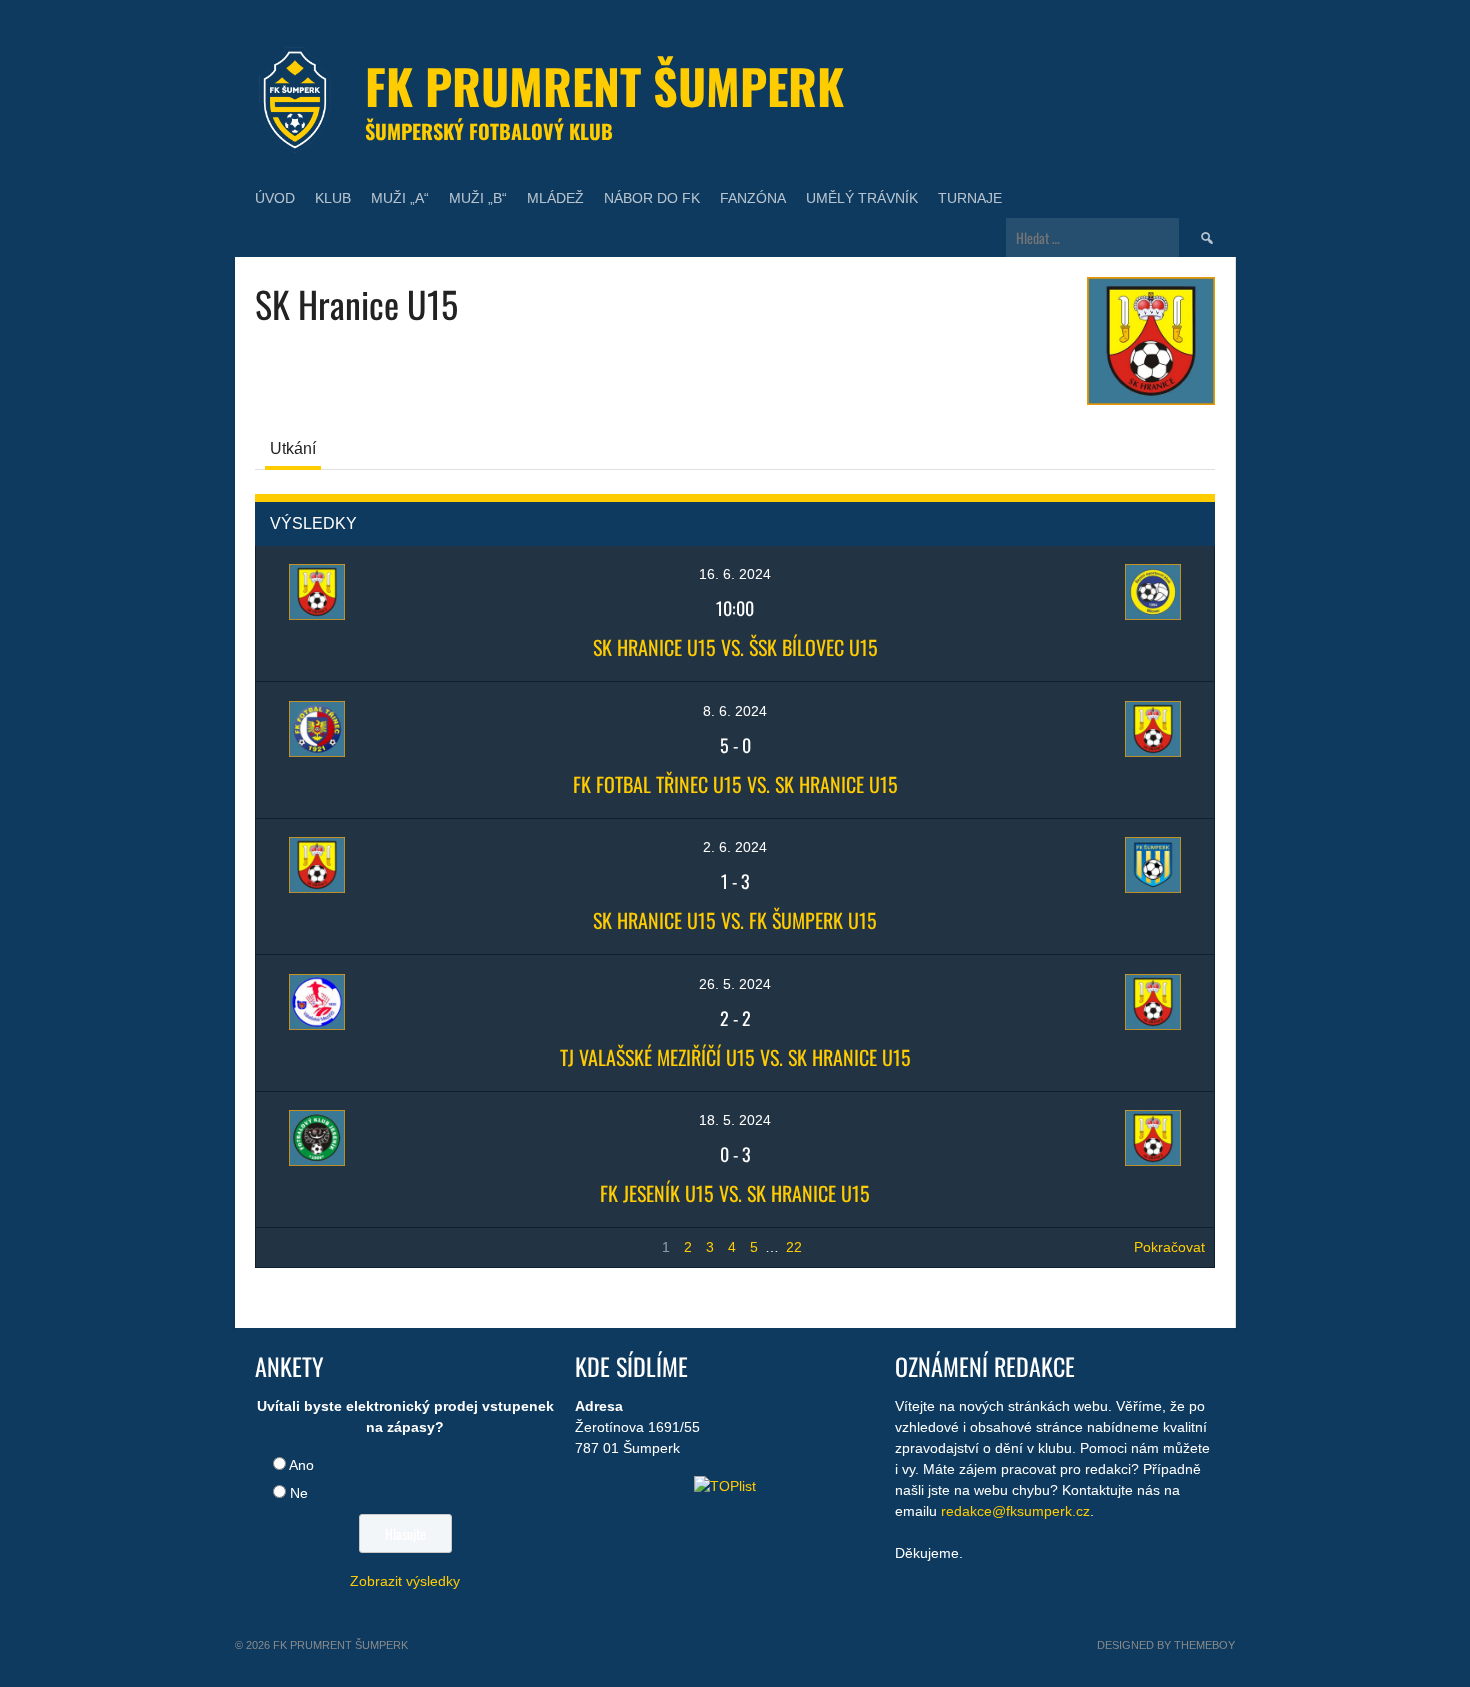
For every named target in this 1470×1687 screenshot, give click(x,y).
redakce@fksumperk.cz (1015, 1511)
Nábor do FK (652, 198)
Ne (299, 1493)
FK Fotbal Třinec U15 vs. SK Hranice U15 (735, 784)
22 (794, 1247)
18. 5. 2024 (735, 1120)
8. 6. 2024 (735, 711)
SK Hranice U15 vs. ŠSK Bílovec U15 (735, 647)
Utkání (293, 448)
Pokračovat (1169, 1247)
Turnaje (970, 198)
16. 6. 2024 (735, 574)
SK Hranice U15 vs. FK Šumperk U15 (735, 920)
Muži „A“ (400, 198)
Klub (333, 198)
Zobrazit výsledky (405, 1581)
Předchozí (297, 1247)
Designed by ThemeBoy (1166, 1645)
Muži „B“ (478, 198)
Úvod (275, 198)
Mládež (555, 198)
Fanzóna (753, 198)
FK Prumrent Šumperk (604, 85)
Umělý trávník (862, 198)
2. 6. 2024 (735, 847)
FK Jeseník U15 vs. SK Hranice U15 (735, 1193)
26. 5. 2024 (735, 984)
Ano (301, 1465)
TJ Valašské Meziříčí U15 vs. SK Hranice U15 (735, 1057)
